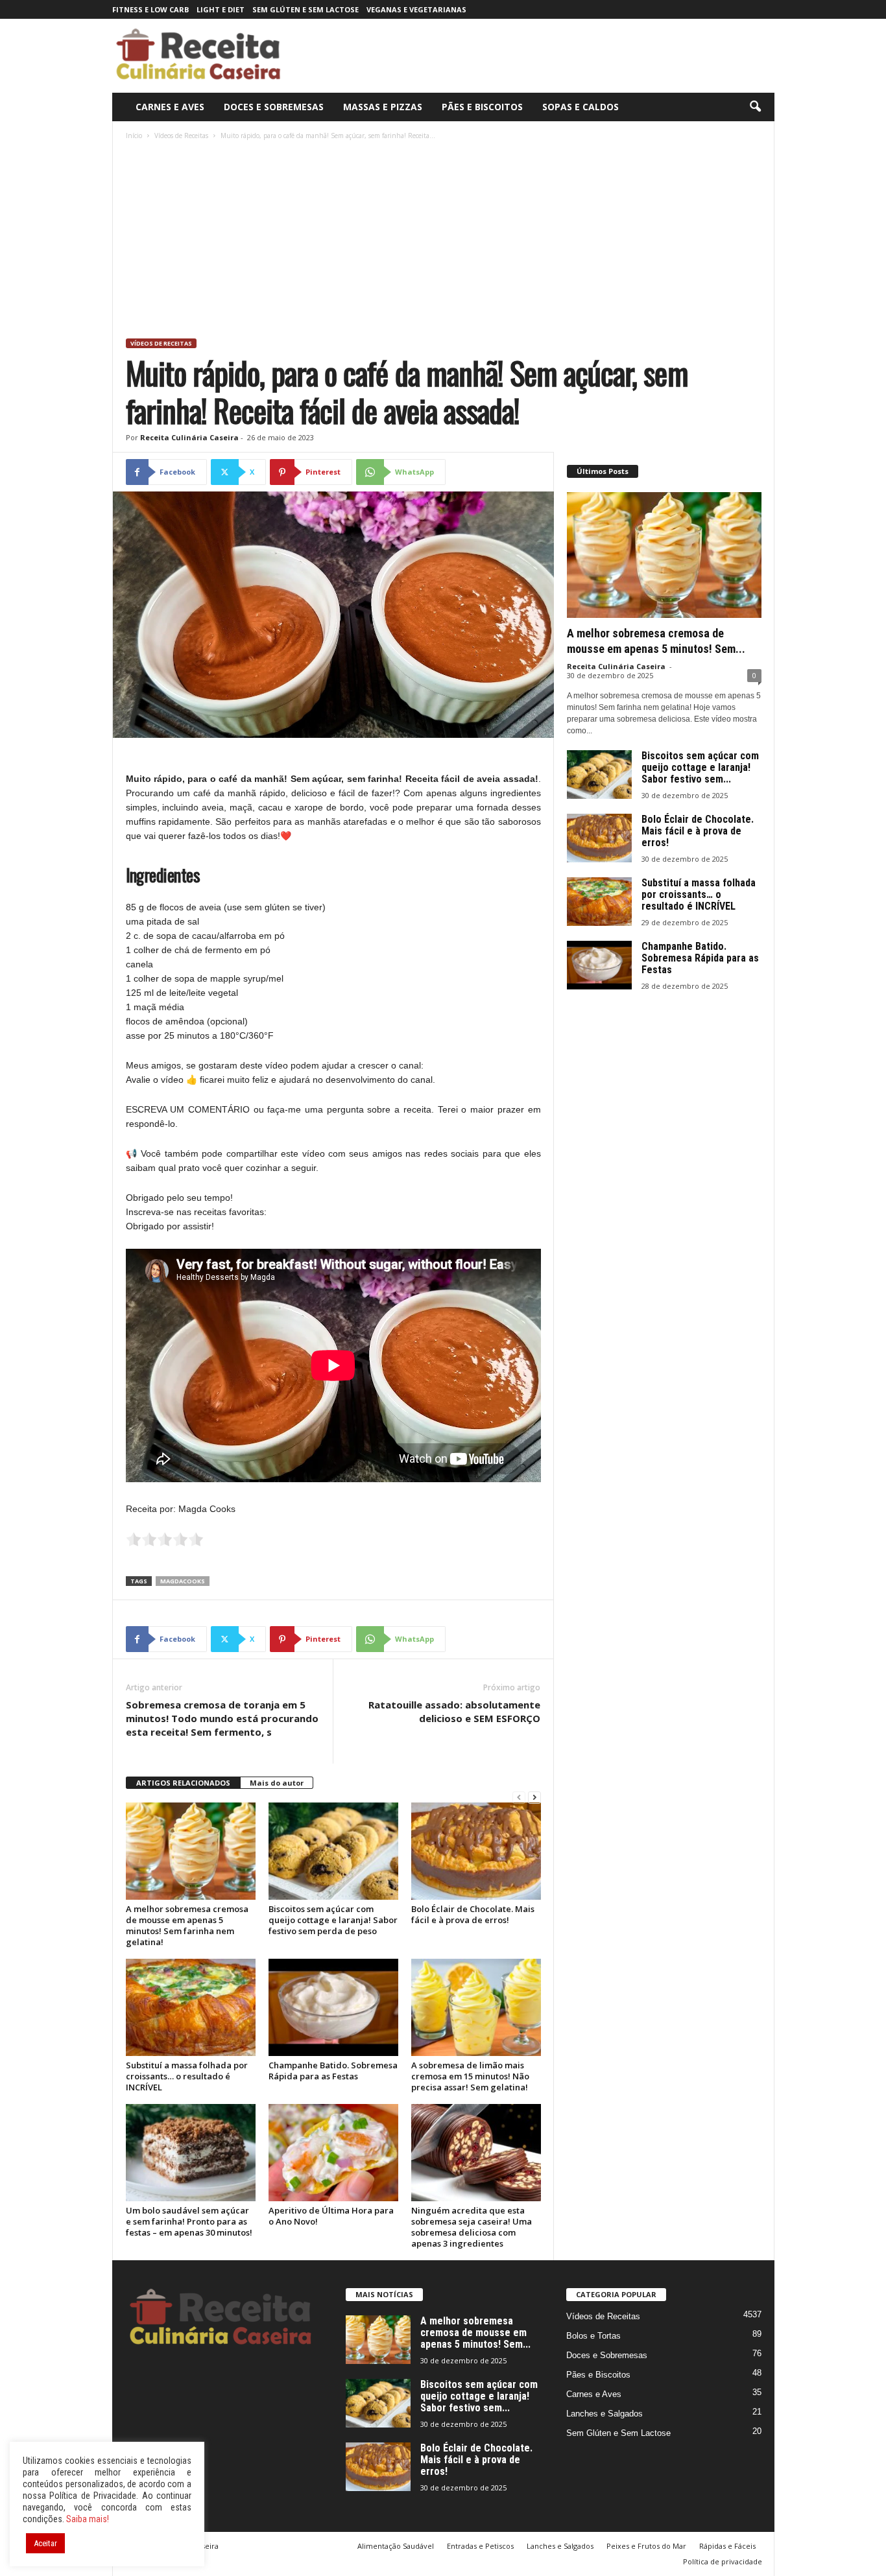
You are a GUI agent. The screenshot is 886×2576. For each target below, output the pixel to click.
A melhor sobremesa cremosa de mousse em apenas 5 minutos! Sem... (475, 2333)
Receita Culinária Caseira (189, 437)
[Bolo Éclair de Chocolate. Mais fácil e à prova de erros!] (476, 1851)
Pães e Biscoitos (482, 107)
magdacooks (183, 1581)
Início (134, 136)
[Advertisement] (444, 241)
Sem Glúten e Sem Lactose (305, 9)
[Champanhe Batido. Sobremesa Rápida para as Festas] (333, 2007)
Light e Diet (221, 9)
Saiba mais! (88, 2519)
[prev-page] (519, 1798)
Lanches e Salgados (605, 2414)
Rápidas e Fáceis (727, 2546)
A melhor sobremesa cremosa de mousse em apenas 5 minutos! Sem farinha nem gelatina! (187, 1925)
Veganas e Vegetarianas (416, 9)
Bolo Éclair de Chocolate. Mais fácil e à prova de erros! (473, 1914)
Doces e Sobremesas (274, 107)
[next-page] (534, 1798)
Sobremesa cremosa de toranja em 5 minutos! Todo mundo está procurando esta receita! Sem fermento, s (222, 1718)
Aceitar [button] (45, 2543)
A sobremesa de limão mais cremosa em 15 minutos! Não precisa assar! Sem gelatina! (470, 2076)
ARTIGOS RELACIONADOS (183, 1783)
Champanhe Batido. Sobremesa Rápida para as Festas (333, 2071)
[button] (755, 107)
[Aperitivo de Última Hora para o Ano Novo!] (333, 2153)
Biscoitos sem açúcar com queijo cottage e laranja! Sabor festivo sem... (700, 767)
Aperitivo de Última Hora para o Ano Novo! (331, 2216)
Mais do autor (277, 1783)
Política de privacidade (723, 2561)
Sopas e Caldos (581, 107)
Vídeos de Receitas (181, 136)
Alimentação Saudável (396, 2546)
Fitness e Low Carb (150, 9)
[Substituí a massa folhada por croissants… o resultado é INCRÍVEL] (191, 2007)
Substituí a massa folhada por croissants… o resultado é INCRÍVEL (187, 2076)
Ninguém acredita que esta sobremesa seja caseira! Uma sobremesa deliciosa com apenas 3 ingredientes (472, 2227)
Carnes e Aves (170, 107)
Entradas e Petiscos (480, 2546)
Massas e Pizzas (383, 107)
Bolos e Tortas (593, 2336)
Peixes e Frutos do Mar (646, 2546)
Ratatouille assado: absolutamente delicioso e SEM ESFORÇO (454, 1711)
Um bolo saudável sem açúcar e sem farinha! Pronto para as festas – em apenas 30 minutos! (189, 2221)
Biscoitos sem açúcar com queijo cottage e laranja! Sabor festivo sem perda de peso (333, 1920)
